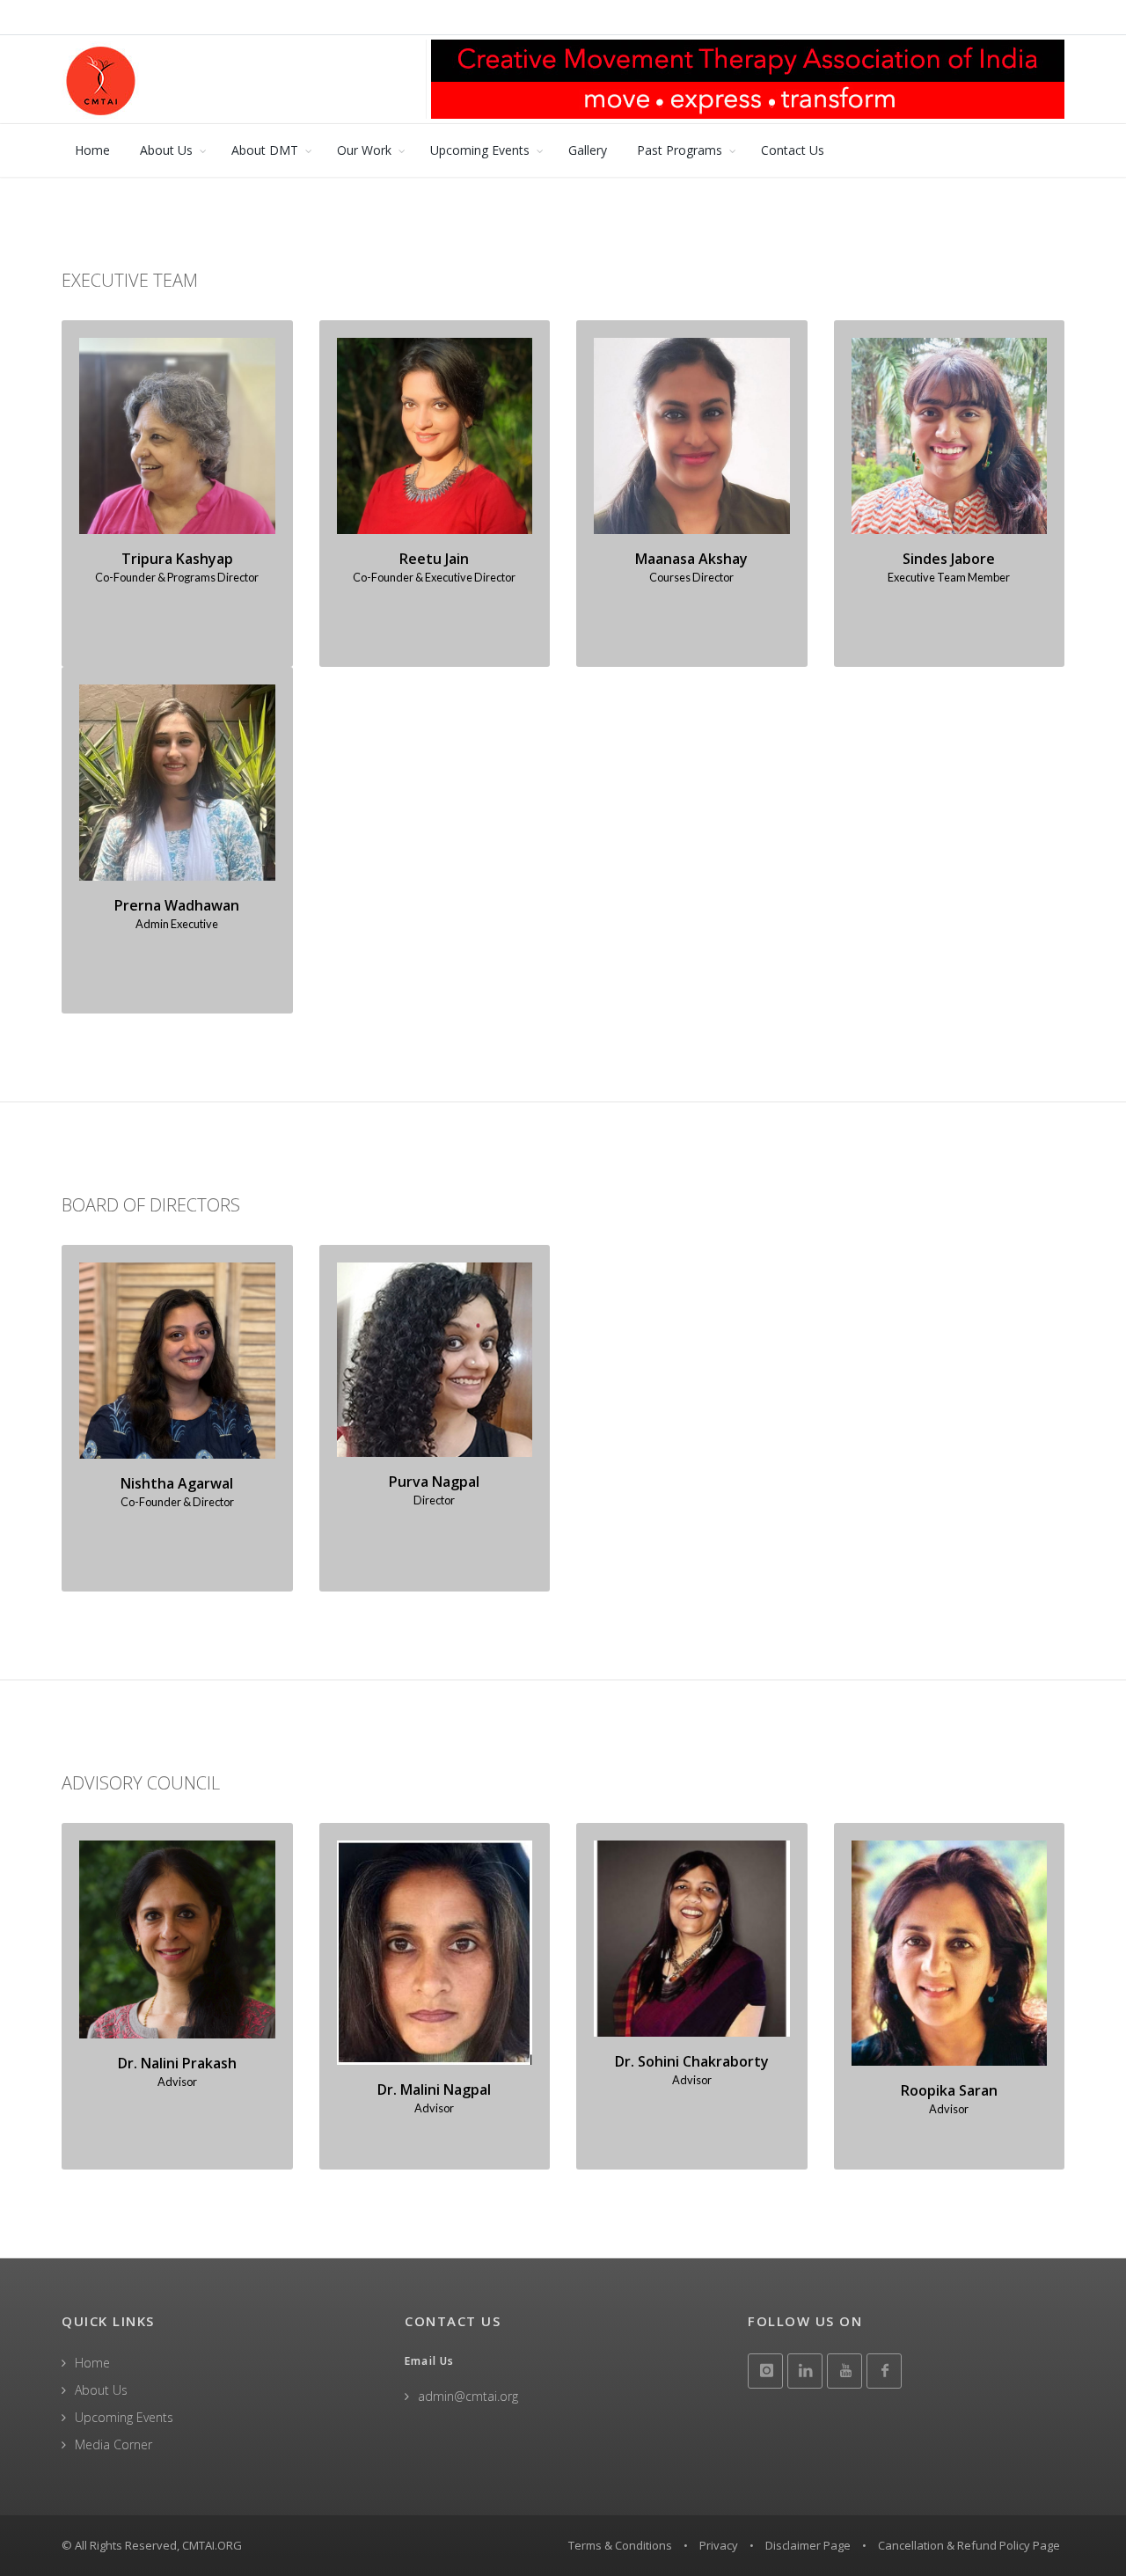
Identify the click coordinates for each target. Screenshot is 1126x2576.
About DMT (265, 150)
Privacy (719, 2545)
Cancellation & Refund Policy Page (969, 2545)
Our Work (364, 150)
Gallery (588, 150)
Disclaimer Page (808, 2545)
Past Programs (680, 150)
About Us (166, 150)
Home (92, 150)
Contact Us (793, 150)
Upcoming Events (480, 150)
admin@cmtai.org (468, 2396)
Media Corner (113, 2444)
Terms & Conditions (620, 2545)
